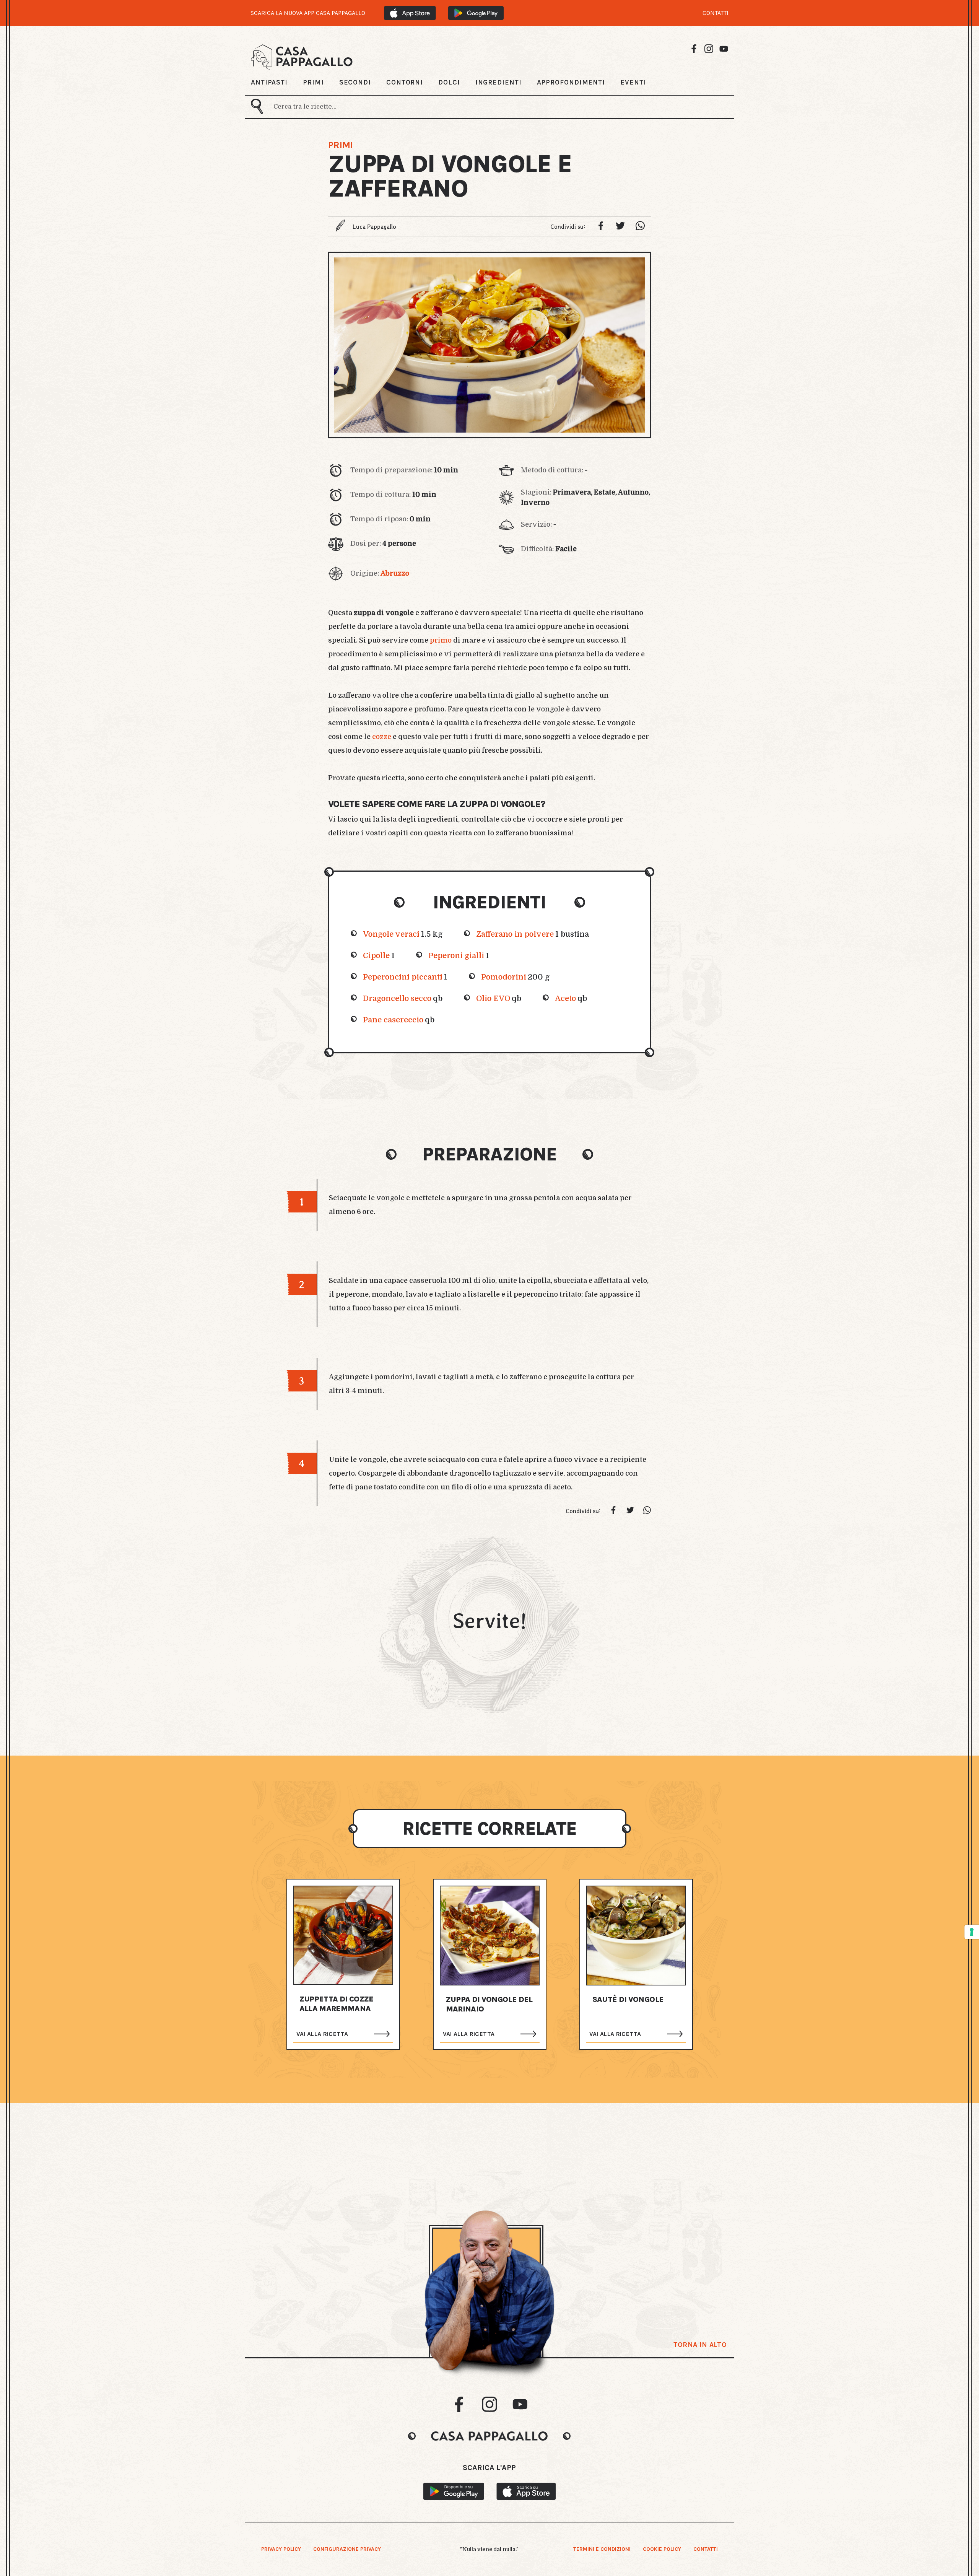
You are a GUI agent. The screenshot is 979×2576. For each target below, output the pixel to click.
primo (441, 640)
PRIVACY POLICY (281, 2549)
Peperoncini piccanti (403, 977)
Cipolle (376, 956)
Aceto (565, 998)
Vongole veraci (391, 934)
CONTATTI (716, 13)
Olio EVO (493, 998)
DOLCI (449, 82)
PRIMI (313, 82)
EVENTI (633, 82)
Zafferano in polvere (515, 934)
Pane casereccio (393, 1020)
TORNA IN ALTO (700, 2345)
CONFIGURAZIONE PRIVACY (347, 2549)
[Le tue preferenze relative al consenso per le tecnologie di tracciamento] (972, 1932)
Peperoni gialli (456, 956)
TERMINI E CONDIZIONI (602, 2549)
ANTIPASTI (269, 82)
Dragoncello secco (397, 998)
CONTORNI (405, 82)
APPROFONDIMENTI (571, 82)
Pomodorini (504, 977)
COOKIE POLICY (662, 2549)
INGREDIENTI (498, 82)
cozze (382, 737)
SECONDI (355, 82)
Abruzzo (395, 573)
